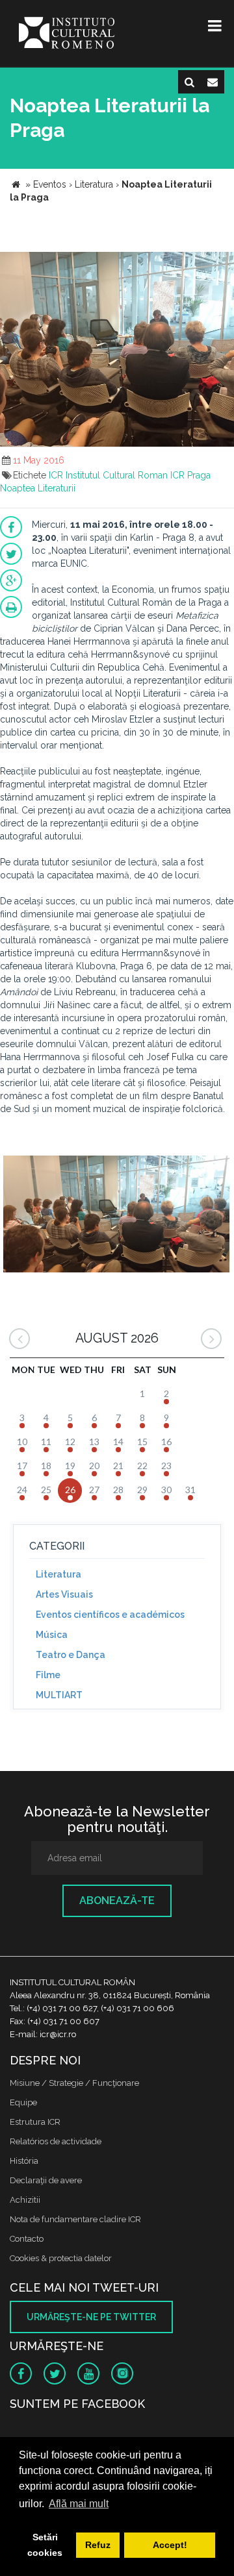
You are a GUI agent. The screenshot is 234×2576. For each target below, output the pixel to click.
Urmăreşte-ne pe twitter (91, 2317)
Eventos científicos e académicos (110, 1615)
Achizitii (25, 2200)
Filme (48, 1675)
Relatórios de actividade (56, 2141)
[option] (116, 1216)
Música (52, 1635)
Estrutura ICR (35, 2122)
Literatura (58, 1574)
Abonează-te (117, 1901)
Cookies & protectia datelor (61, 2258)
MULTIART (59, 1695)
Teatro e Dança (71, 1655)
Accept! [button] (170, 2545)
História (24, 2161)
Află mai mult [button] (79, 2504)
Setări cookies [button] (45, 2545)
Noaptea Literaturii (38, 488)
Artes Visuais (64, 1594)
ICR (56, 475)
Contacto (27, 2239)
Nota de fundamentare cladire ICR (75, 2219)
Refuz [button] (98, 2545)
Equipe (23, 2102)
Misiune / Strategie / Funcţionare (74, 2083)
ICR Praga (190, 475)
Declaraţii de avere (46, 2180)
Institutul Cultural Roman (117, 475)
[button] (222, 264)
